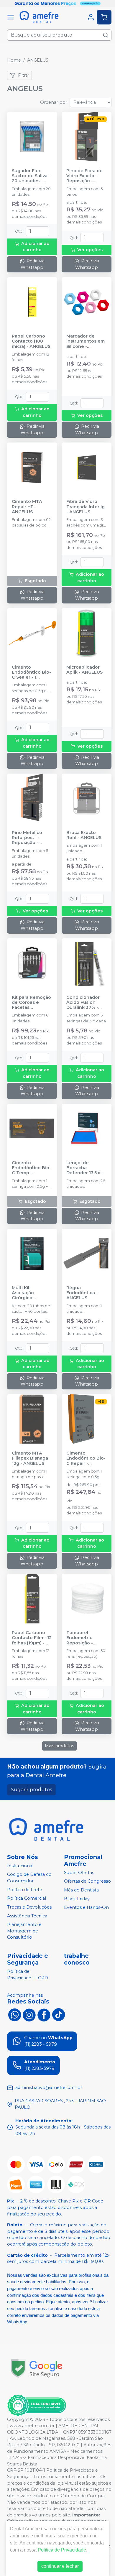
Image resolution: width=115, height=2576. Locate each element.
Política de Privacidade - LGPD (28, 1975)
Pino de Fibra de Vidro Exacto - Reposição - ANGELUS (84, 176)
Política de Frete (25, 1890)
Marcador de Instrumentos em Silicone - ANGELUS (86, 341)
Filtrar (24, 75)
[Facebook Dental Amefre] (44, 2014)
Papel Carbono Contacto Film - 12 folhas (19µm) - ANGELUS (32, 1638)
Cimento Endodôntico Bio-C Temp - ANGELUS (31, 1168)
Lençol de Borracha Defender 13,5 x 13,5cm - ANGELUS (86, 1168)
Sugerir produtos (31, 1790)
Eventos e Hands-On (86, 1908)
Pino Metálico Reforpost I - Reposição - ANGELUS (27, 838)
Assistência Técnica (27, 1916)
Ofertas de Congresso (87, 1881)
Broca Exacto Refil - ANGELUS (84, 835)
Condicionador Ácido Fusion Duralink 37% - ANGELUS (83, 1003)
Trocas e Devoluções (29, 1907)
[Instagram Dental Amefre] (29, 2014)
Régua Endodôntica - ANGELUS (82, 1293)
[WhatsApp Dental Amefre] (14, 2014)
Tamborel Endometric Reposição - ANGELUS (80, 1638)
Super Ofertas (79, 1873)
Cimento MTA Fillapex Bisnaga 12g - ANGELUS (30, 1458)
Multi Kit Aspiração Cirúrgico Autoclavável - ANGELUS (28, 1293)
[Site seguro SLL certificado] (37, 2369)
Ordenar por (54, 102)
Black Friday (77, 1899)
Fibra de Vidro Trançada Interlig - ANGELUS (86, 507)
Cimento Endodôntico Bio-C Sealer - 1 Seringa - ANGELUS (31, 672)
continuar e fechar (60, 2566)
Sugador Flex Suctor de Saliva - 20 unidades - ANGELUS (31, 176)
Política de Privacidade (62, 2550)
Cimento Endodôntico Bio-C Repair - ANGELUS (86, 1458)
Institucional (20, 1866)
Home (14, 60)
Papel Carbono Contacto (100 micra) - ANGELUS (31, 341)
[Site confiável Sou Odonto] (37, 2405)
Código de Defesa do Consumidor (29, 1878)
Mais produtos (59, 1746)
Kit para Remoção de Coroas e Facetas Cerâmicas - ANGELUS (31, 1003)
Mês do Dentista (81, 1890)
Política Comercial (27, 1898)
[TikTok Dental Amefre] (59, 2014)
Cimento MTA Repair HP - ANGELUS (27, 507)
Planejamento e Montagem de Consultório (24, 1931)
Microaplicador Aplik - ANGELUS (84, 670)
